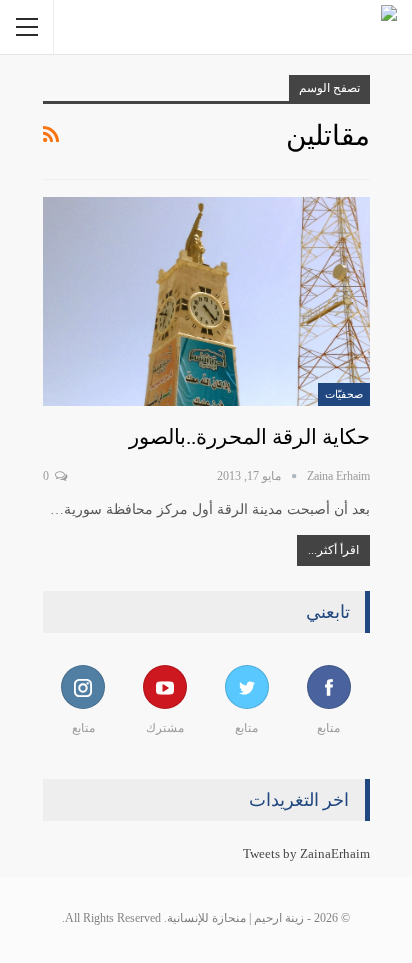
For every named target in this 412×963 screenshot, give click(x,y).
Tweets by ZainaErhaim (306, 853)
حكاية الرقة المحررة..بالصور (249, 437)
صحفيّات (344, 394)
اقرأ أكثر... (333, 550)
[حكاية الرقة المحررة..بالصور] (206, 301)
